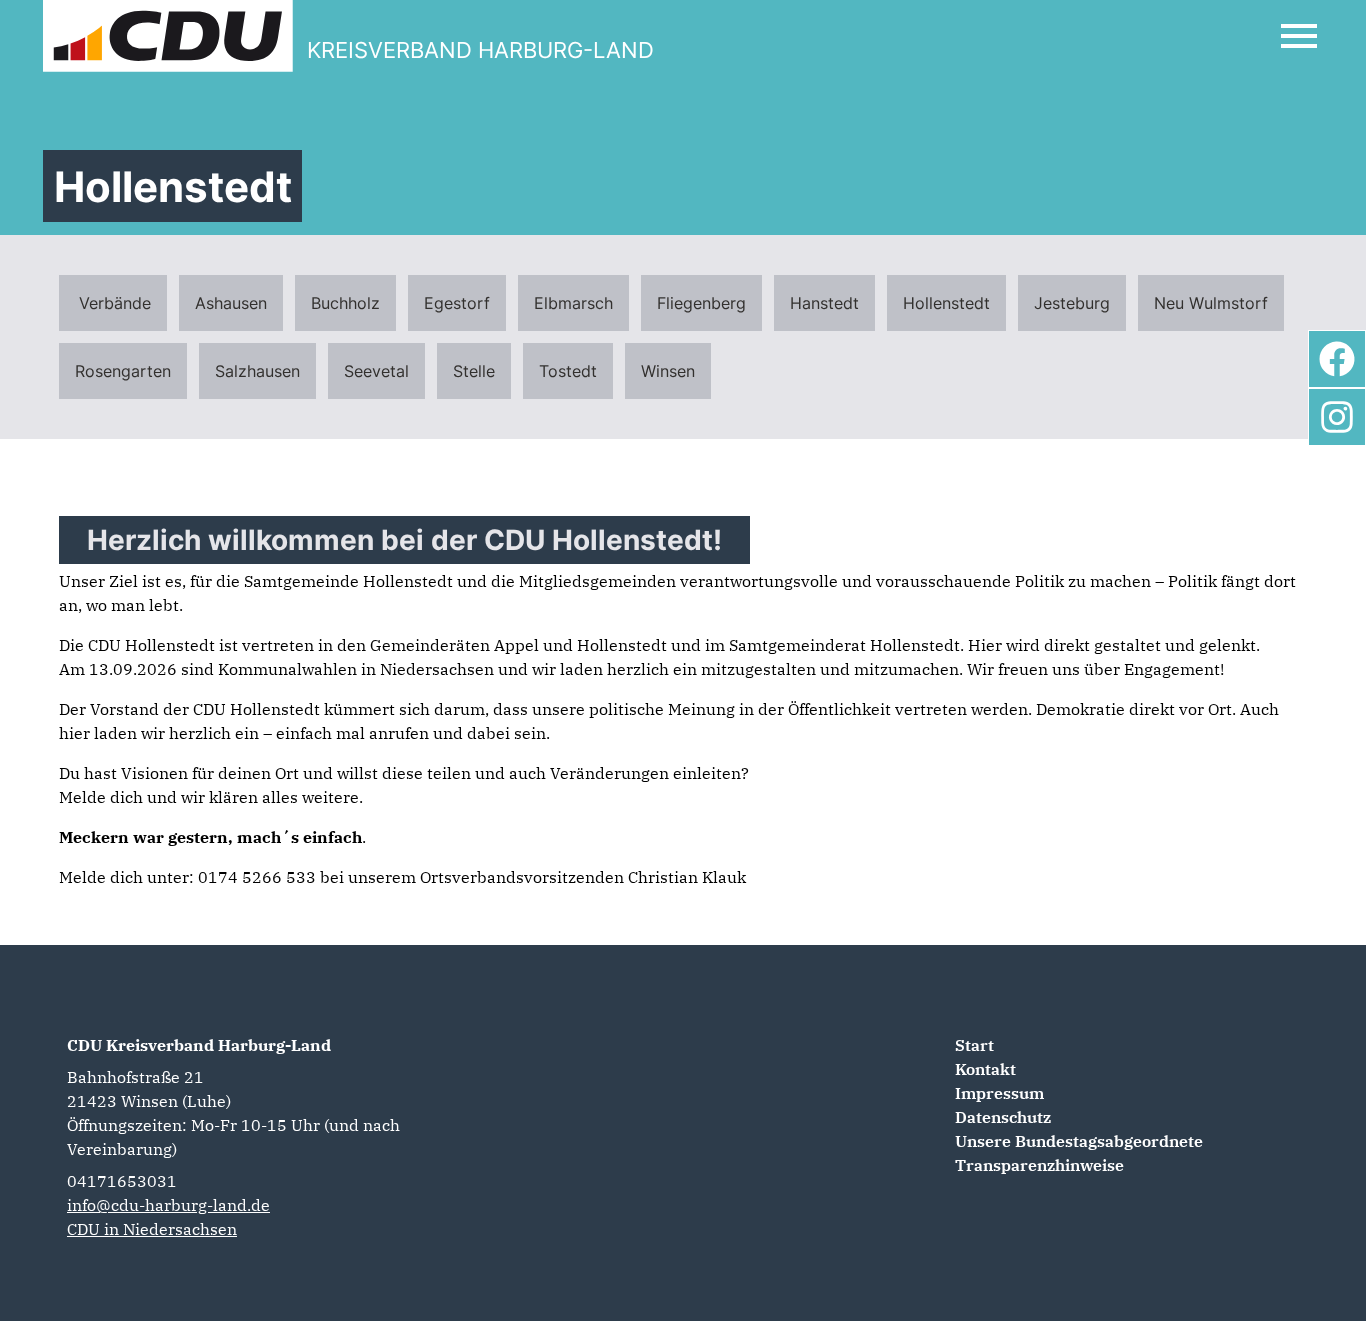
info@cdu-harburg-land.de (168, 1205)
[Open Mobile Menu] (1299, 36)
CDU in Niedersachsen (152, 1229)
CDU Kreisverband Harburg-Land (199, 1045)
